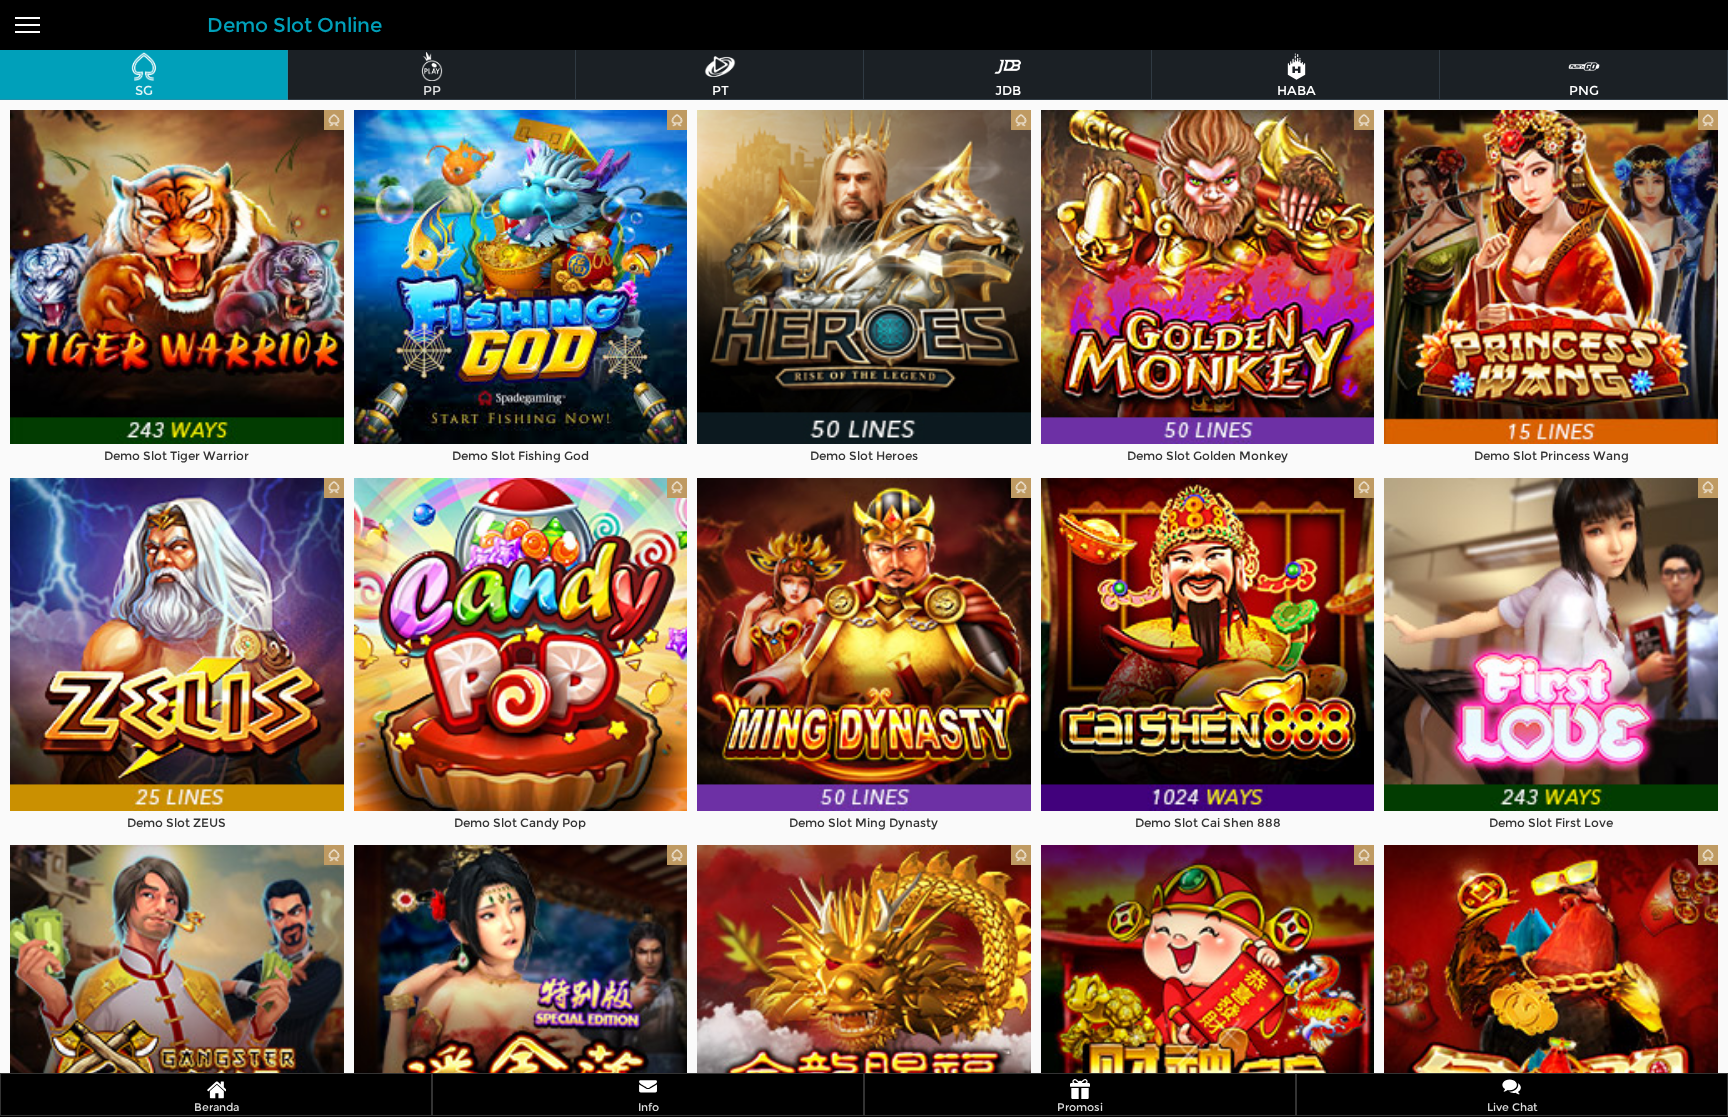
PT (720, 90)
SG (144, 90)
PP (432, 90)
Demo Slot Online (294, 25)
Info (648, 1107)
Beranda (216, 1107)
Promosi (1080, 1107)
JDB (1008, 90)
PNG (1584, 90)
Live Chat (1512, 1107)
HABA (1296, 90)
